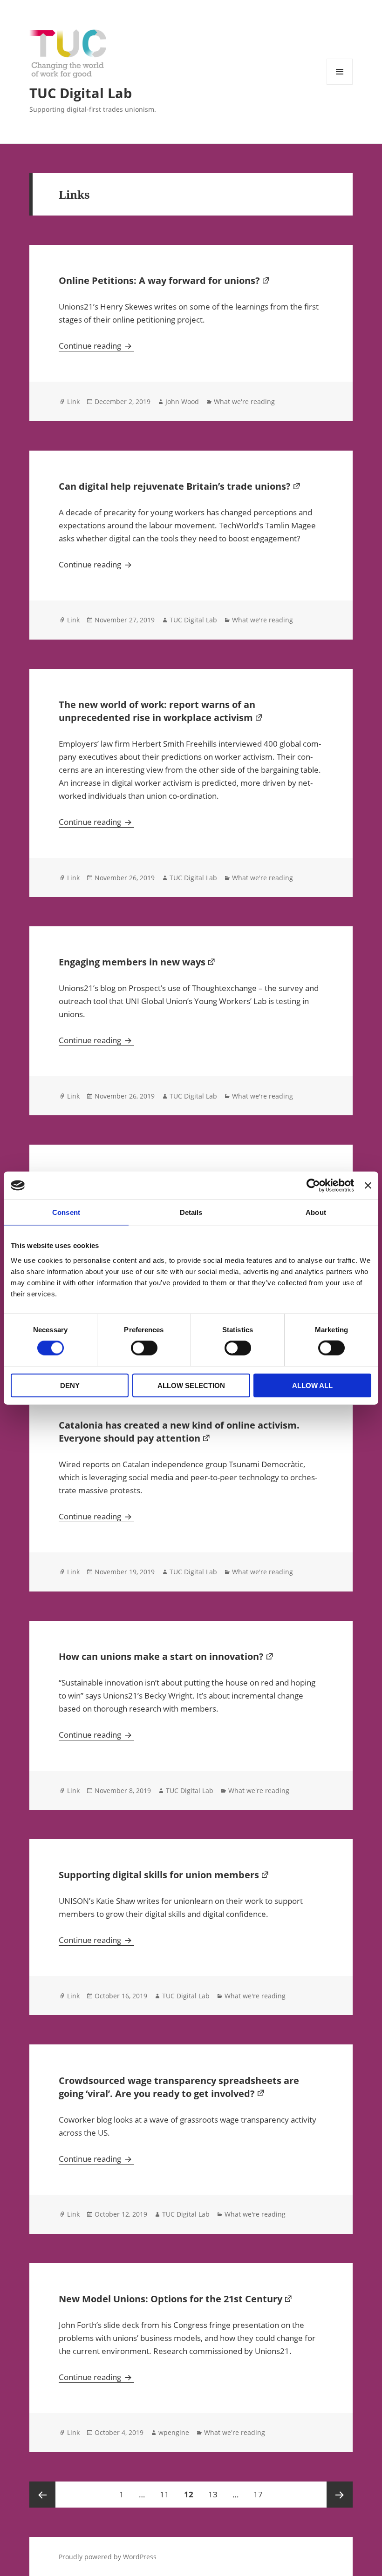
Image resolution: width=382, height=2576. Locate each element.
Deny (70, 1385)
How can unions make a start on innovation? (161, 1656)
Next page (340, 2495)
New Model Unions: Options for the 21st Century (171, 2299)
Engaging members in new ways (132, 962)
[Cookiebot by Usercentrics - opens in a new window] (313, 1186)
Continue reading (96, 346)
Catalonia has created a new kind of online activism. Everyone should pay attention (179, 1432)
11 (167, 2494)
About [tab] (316, 1212)
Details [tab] (191, 1212)
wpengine (174, 2432)
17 (261, 2494)
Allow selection (191, 1385)
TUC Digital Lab (81, 93)
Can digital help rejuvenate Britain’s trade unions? (175, 486)
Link (73, 401)
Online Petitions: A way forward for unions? (159, 280)
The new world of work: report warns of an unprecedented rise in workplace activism (157, 711)
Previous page (42, 2495)
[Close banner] (368, 1186)
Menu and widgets (340, 84)
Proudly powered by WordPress (108, 2557)
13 (216, 2494)
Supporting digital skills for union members (159, 1875)
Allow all (312, 1385)
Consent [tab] (66, 1212)
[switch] (144, 1348)
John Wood (182, 401)
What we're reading (244, 401)
